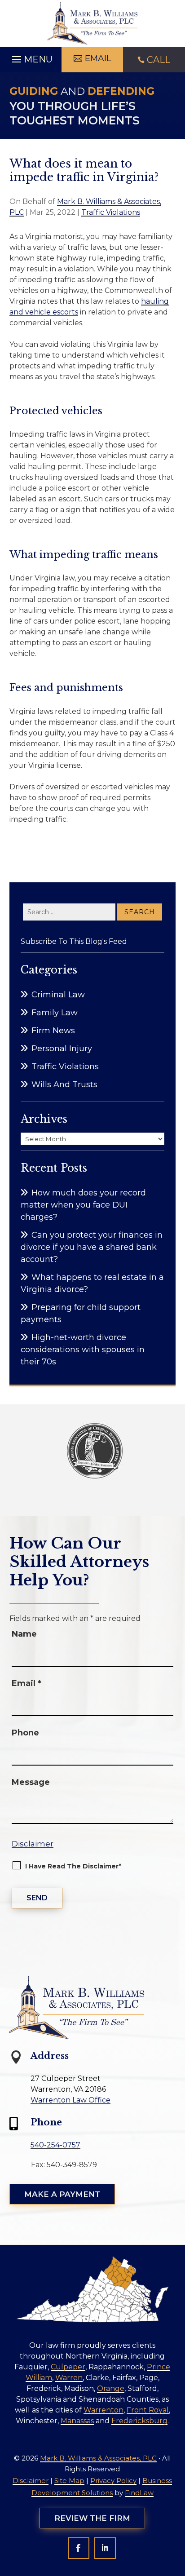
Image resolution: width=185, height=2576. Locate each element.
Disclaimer (33, 1844)
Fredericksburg (139, 2421)
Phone (25, 1733)
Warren (69, 2378)
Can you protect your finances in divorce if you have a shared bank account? (92, 1247)
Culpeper (68, 2367)
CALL (159, 60)
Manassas (77, 2421)
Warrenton (104, 2410)
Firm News (53, 1031)
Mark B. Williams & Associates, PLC (98, 2458)
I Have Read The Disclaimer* (73, 1866)
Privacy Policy (113, 2481)
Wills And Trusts (64, 1084)
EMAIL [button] (98, 58)
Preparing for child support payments (81, 1313)
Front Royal (148, 2410)
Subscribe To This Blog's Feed (74, 941)
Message (31, 1782)
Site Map (69, 2481)
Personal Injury (62, 1049)
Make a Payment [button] (62, 2194)
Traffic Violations (111, 212)
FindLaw (139, 2493)
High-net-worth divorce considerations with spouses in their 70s (83, 1350)
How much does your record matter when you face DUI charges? (83, 1205)
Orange (111, 2388)
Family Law (55, 1013)
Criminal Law (58, 995)
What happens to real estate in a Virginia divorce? (92, 1283)
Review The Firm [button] (92, 2518)
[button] (31, 57)
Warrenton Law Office (70, 2100)
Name (24, 1634)
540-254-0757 (55, 2145)
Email (26, 1683)
